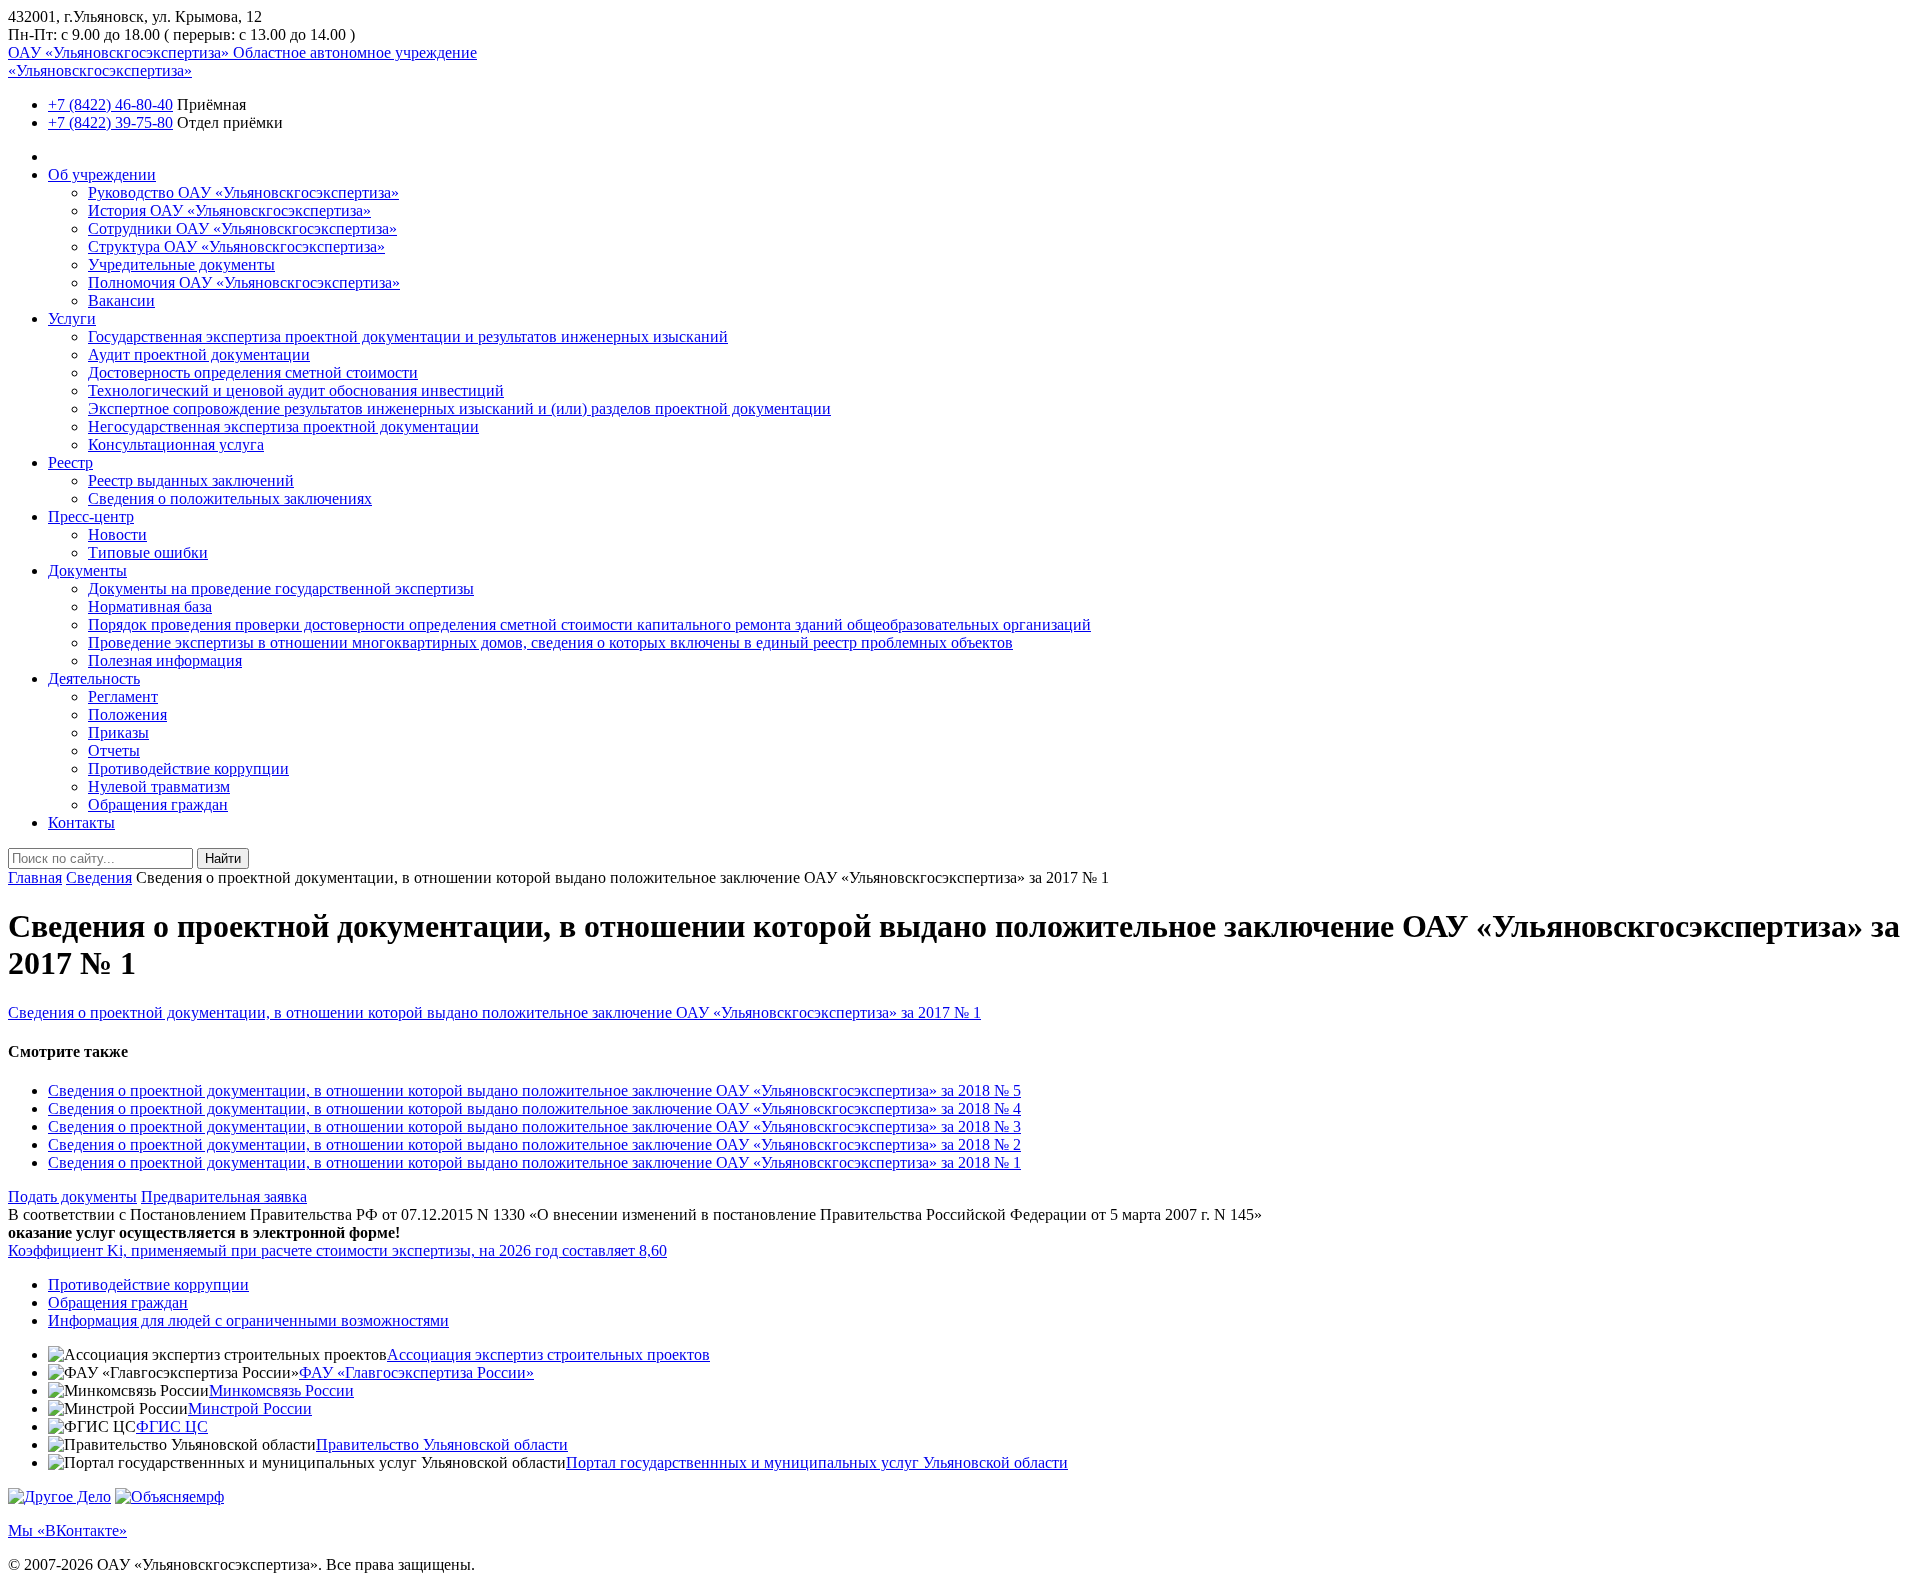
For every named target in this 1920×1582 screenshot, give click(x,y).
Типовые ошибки (148, 552)
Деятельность (94, 678)
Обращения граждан (158, 804)
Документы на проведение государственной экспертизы (281, 588)
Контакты (81, 822)
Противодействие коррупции (188, 768)
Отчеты (114, 750)
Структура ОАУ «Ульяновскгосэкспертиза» (236, 246)
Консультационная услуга (176, 444)
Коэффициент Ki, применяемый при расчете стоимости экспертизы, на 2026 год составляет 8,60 (337, 1250)
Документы (87, 570)
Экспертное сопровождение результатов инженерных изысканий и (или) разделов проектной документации (459, 408)
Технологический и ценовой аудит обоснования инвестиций (296, 390)
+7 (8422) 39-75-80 (110, 122)
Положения (127, 714)
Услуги (72, 318)
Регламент (123, 696)
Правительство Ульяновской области (442, 1444)
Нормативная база (150, 606)
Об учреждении (102, 174)
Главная (35, 877)
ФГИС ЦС (172, 1426)
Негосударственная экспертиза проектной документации (283, 426)
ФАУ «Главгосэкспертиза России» (416, 1372)
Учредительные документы (181, 264)
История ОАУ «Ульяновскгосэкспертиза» (229, 210)
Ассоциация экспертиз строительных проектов (548, 1354)
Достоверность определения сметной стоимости (253, 372)
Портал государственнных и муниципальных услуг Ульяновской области (817, 1462)
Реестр (70, 462)
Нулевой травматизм (159, 786)
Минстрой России (250, 1408)
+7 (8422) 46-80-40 (110, 104)
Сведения (99, 877)
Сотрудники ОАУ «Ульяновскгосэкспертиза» (242, 228)
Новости (117, 534)
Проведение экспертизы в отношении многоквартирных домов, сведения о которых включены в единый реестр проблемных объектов (550, 642)
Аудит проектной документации (199, 354)
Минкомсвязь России (281, 1390)
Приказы (118, 732)
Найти (223, 858)
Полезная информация (165, 660)
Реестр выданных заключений (191, 480)
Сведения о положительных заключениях (230, 498)
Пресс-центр (91, 516)
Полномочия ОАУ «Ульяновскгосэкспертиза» (244, 282)
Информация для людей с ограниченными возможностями (248, 1320)
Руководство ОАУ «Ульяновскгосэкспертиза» (243, 192)
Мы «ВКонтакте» (67, 1530)
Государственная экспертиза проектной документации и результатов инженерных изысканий (408, 336)
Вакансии (121, 300)
